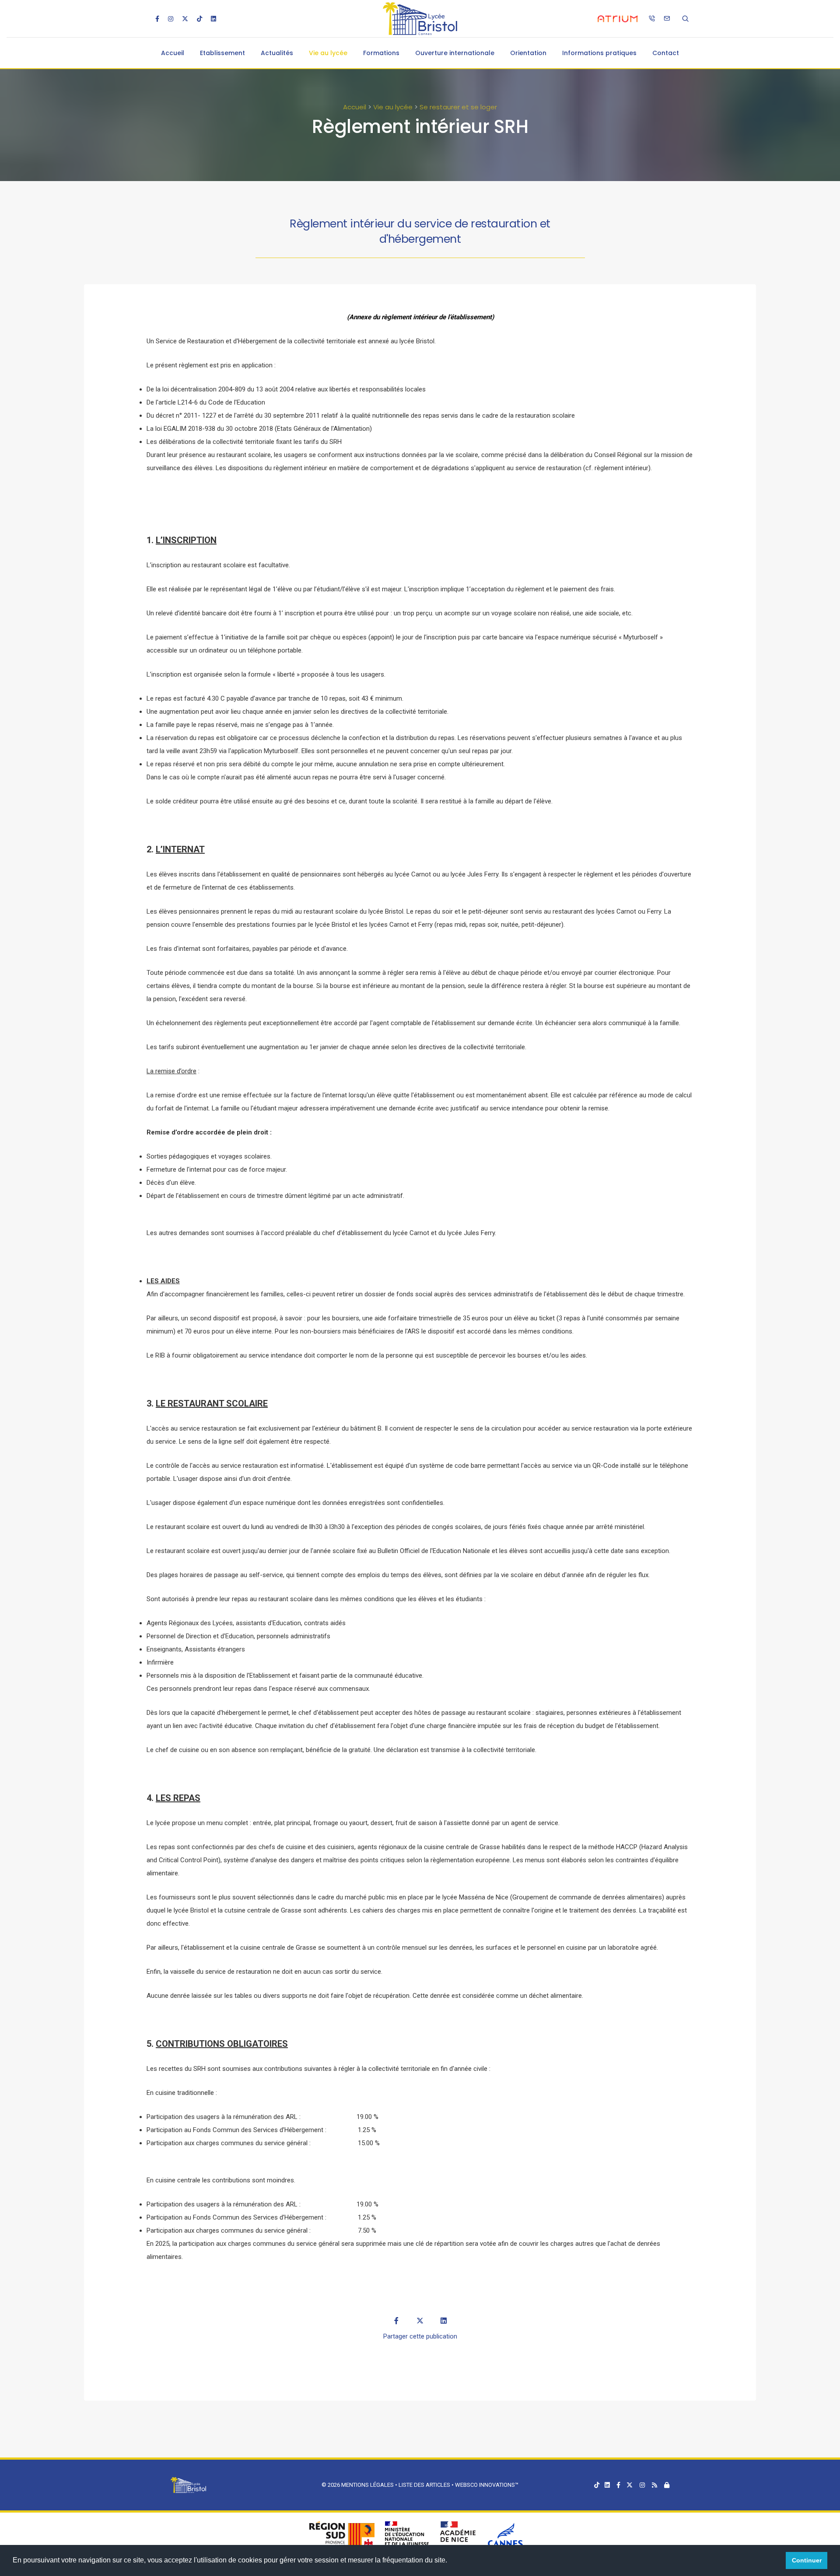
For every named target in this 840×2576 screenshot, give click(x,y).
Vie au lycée (328, 53)
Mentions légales (367, 2485)
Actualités (277, 53)
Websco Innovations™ (487, 2485)
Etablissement (222, 53)
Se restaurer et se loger (458, 107)
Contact (666, 53)
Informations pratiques (599, 53)
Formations (381, 53)
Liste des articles (425, 2485)
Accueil (173, 53)
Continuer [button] (807, 2560)
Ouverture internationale (455, 53)
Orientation (528, 53)
